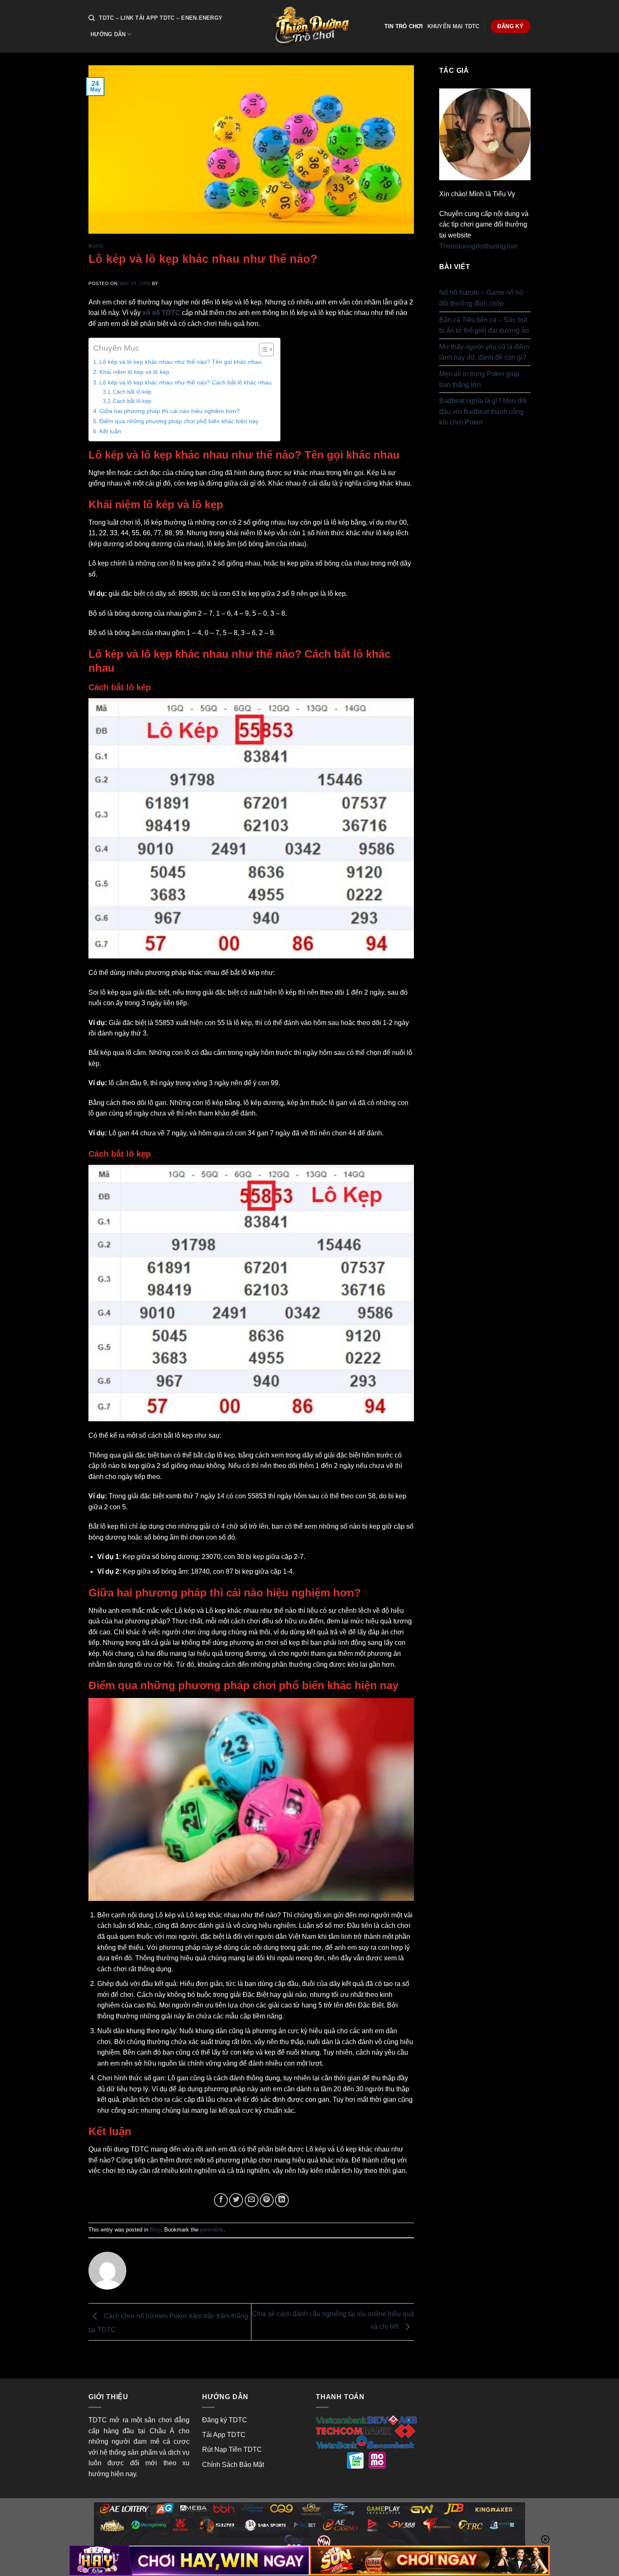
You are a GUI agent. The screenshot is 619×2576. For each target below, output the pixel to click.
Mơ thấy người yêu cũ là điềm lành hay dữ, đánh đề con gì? (484, 352)
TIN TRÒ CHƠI (404, 26)
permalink (212, 2230)
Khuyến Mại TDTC (454, 26)
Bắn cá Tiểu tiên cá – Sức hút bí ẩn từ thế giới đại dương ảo (484, 325)
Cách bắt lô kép (132, 392)
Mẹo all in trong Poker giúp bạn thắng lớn (479, 379)
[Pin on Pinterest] (267, 2200)
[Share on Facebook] (221, 2200)
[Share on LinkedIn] (282, 2200)
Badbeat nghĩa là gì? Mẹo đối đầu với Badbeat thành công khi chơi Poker (483, 411)
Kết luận (110, 431)
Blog (96, 246)
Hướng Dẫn (108, 34)
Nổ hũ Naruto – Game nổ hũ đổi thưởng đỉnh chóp (481, 298)
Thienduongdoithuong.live (478, 246)
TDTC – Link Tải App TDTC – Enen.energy (161, 18)
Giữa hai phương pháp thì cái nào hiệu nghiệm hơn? (169, 411)
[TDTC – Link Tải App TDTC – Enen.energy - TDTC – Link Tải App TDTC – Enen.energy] (309, 26)
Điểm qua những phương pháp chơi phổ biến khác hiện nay (179, 421)
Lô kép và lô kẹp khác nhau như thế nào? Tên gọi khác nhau (180, 362)
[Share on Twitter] (236, 2200)
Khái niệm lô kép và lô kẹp (134, 372)
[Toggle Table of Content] (262, 350)
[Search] (92, 18)
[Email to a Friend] (252, 2200)
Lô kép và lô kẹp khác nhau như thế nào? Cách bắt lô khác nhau (185, 382)
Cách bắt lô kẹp (132, 401)
